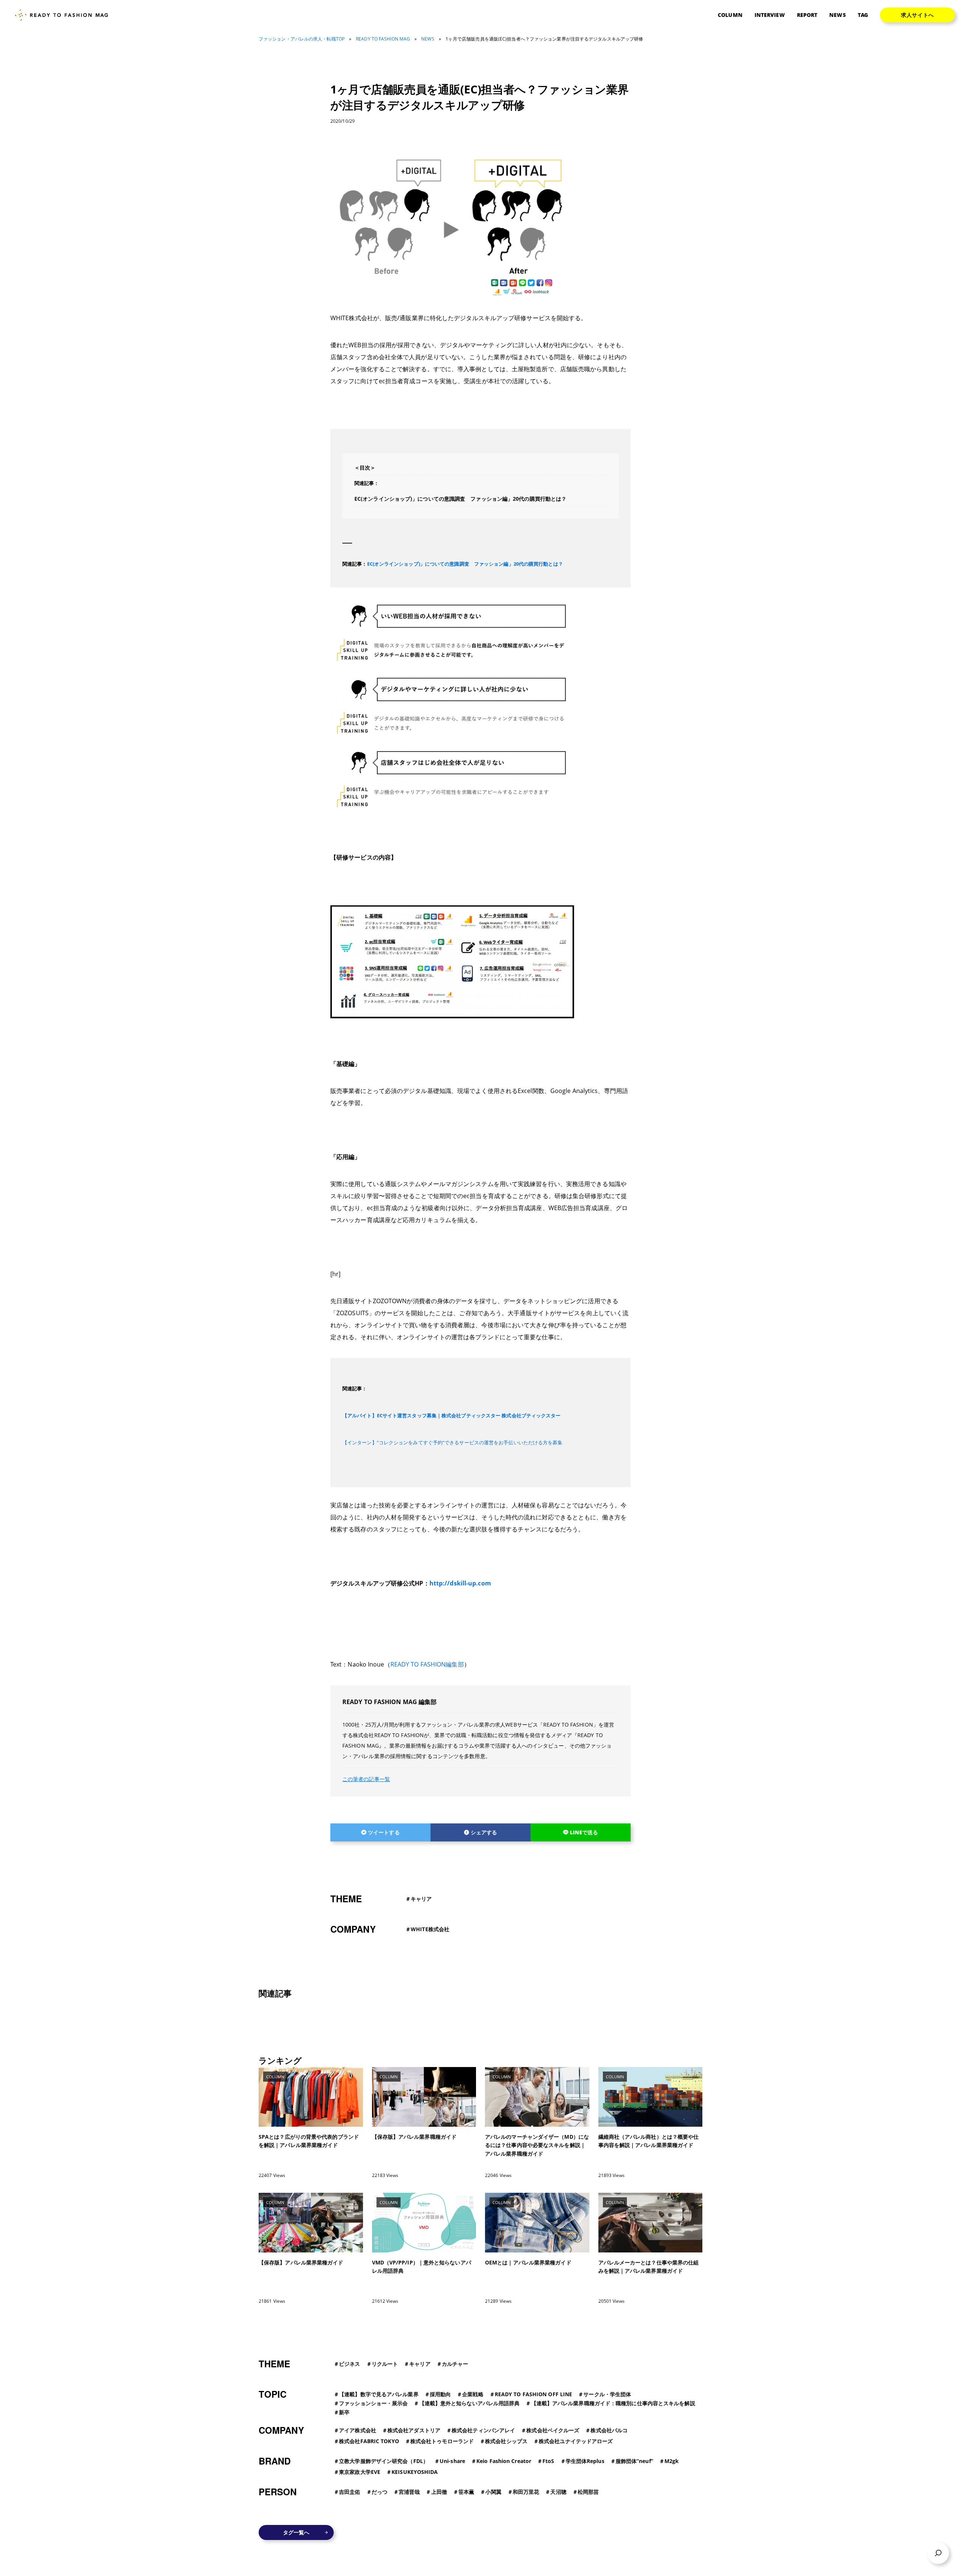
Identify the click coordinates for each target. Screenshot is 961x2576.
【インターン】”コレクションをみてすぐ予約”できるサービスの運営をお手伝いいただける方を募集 (453, 1442)
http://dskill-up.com (460, 1583)
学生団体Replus (585, 2461)
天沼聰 (558, 2492)
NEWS (837, 15)
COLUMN (730, 15)
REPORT (807, 15)
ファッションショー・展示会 (373, 2403)
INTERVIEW (770, 15)
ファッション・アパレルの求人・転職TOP (302, 39)
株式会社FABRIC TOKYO (369, 2441)
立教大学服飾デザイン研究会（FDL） (384, 2461)
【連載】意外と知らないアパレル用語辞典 (470, 2403)
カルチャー (455, 2364)
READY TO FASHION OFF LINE (534, 2394)
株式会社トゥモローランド (442, 2441)
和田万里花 (526, 2492)
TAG (863, 15)
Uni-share (452, 2461)
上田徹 (439, 2492)
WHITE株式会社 (430, 1929)
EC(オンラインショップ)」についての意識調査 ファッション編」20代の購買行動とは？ (460, 499)
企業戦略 (473, 2394)
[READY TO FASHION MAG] (64, 15)
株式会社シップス (506, 2441)
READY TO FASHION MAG (383, 39)
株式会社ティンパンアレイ (483, 2430)
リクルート (385, 2364)
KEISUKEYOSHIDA (415, 2472)
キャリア (421, 1899)
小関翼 (493, 2492)
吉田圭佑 (349, 2492)
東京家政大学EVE (360, 2472)
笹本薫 (466, 2492)
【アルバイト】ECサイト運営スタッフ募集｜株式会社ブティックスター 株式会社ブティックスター (452, 1415)
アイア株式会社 (358, 2430)
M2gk (672, 2461)
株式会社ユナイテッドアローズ (576, 2441)
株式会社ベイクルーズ (553, 2430)
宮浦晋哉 (409, 2492)
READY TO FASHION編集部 (427, 1664)
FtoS (548, 2461)
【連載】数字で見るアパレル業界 (379, 2394)
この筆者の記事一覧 (366, 1779)
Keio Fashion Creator (504, 2461)
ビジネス (349, 2364)
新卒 (344, 2412)
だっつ (380, 2492)
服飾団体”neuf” (634, 2461)
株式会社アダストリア (414, 2430)
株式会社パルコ (609, 2430)
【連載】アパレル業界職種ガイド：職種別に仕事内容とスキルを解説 (613, 2403)
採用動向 (440, 2394)
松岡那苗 (588, 2492)
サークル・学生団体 (607, 2394)
